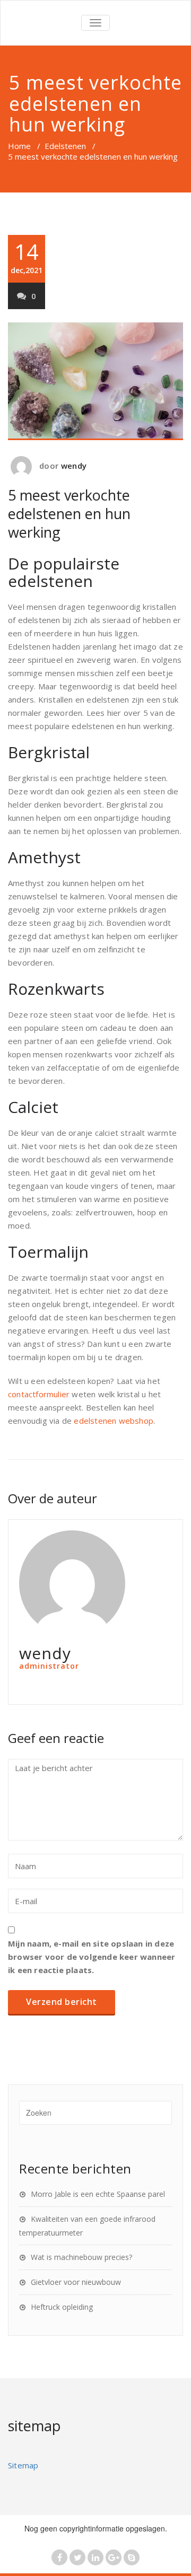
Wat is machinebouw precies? (81, 2257)
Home (19, 146)
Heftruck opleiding (62, 2307)
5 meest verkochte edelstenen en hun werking (69, 514)
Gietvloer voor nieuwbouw (76, 2282)
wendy (74, 466)
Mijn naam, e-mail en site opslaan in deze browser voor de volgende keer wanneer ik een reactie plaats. (92, 1957)
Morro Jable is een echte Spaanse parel (98, 2194)
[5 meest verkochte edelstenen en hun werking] (95, 382)
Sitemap (23, 2465)
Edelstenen (65, 146)
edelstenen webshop (114, 1421)
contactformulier (39, 1394)
